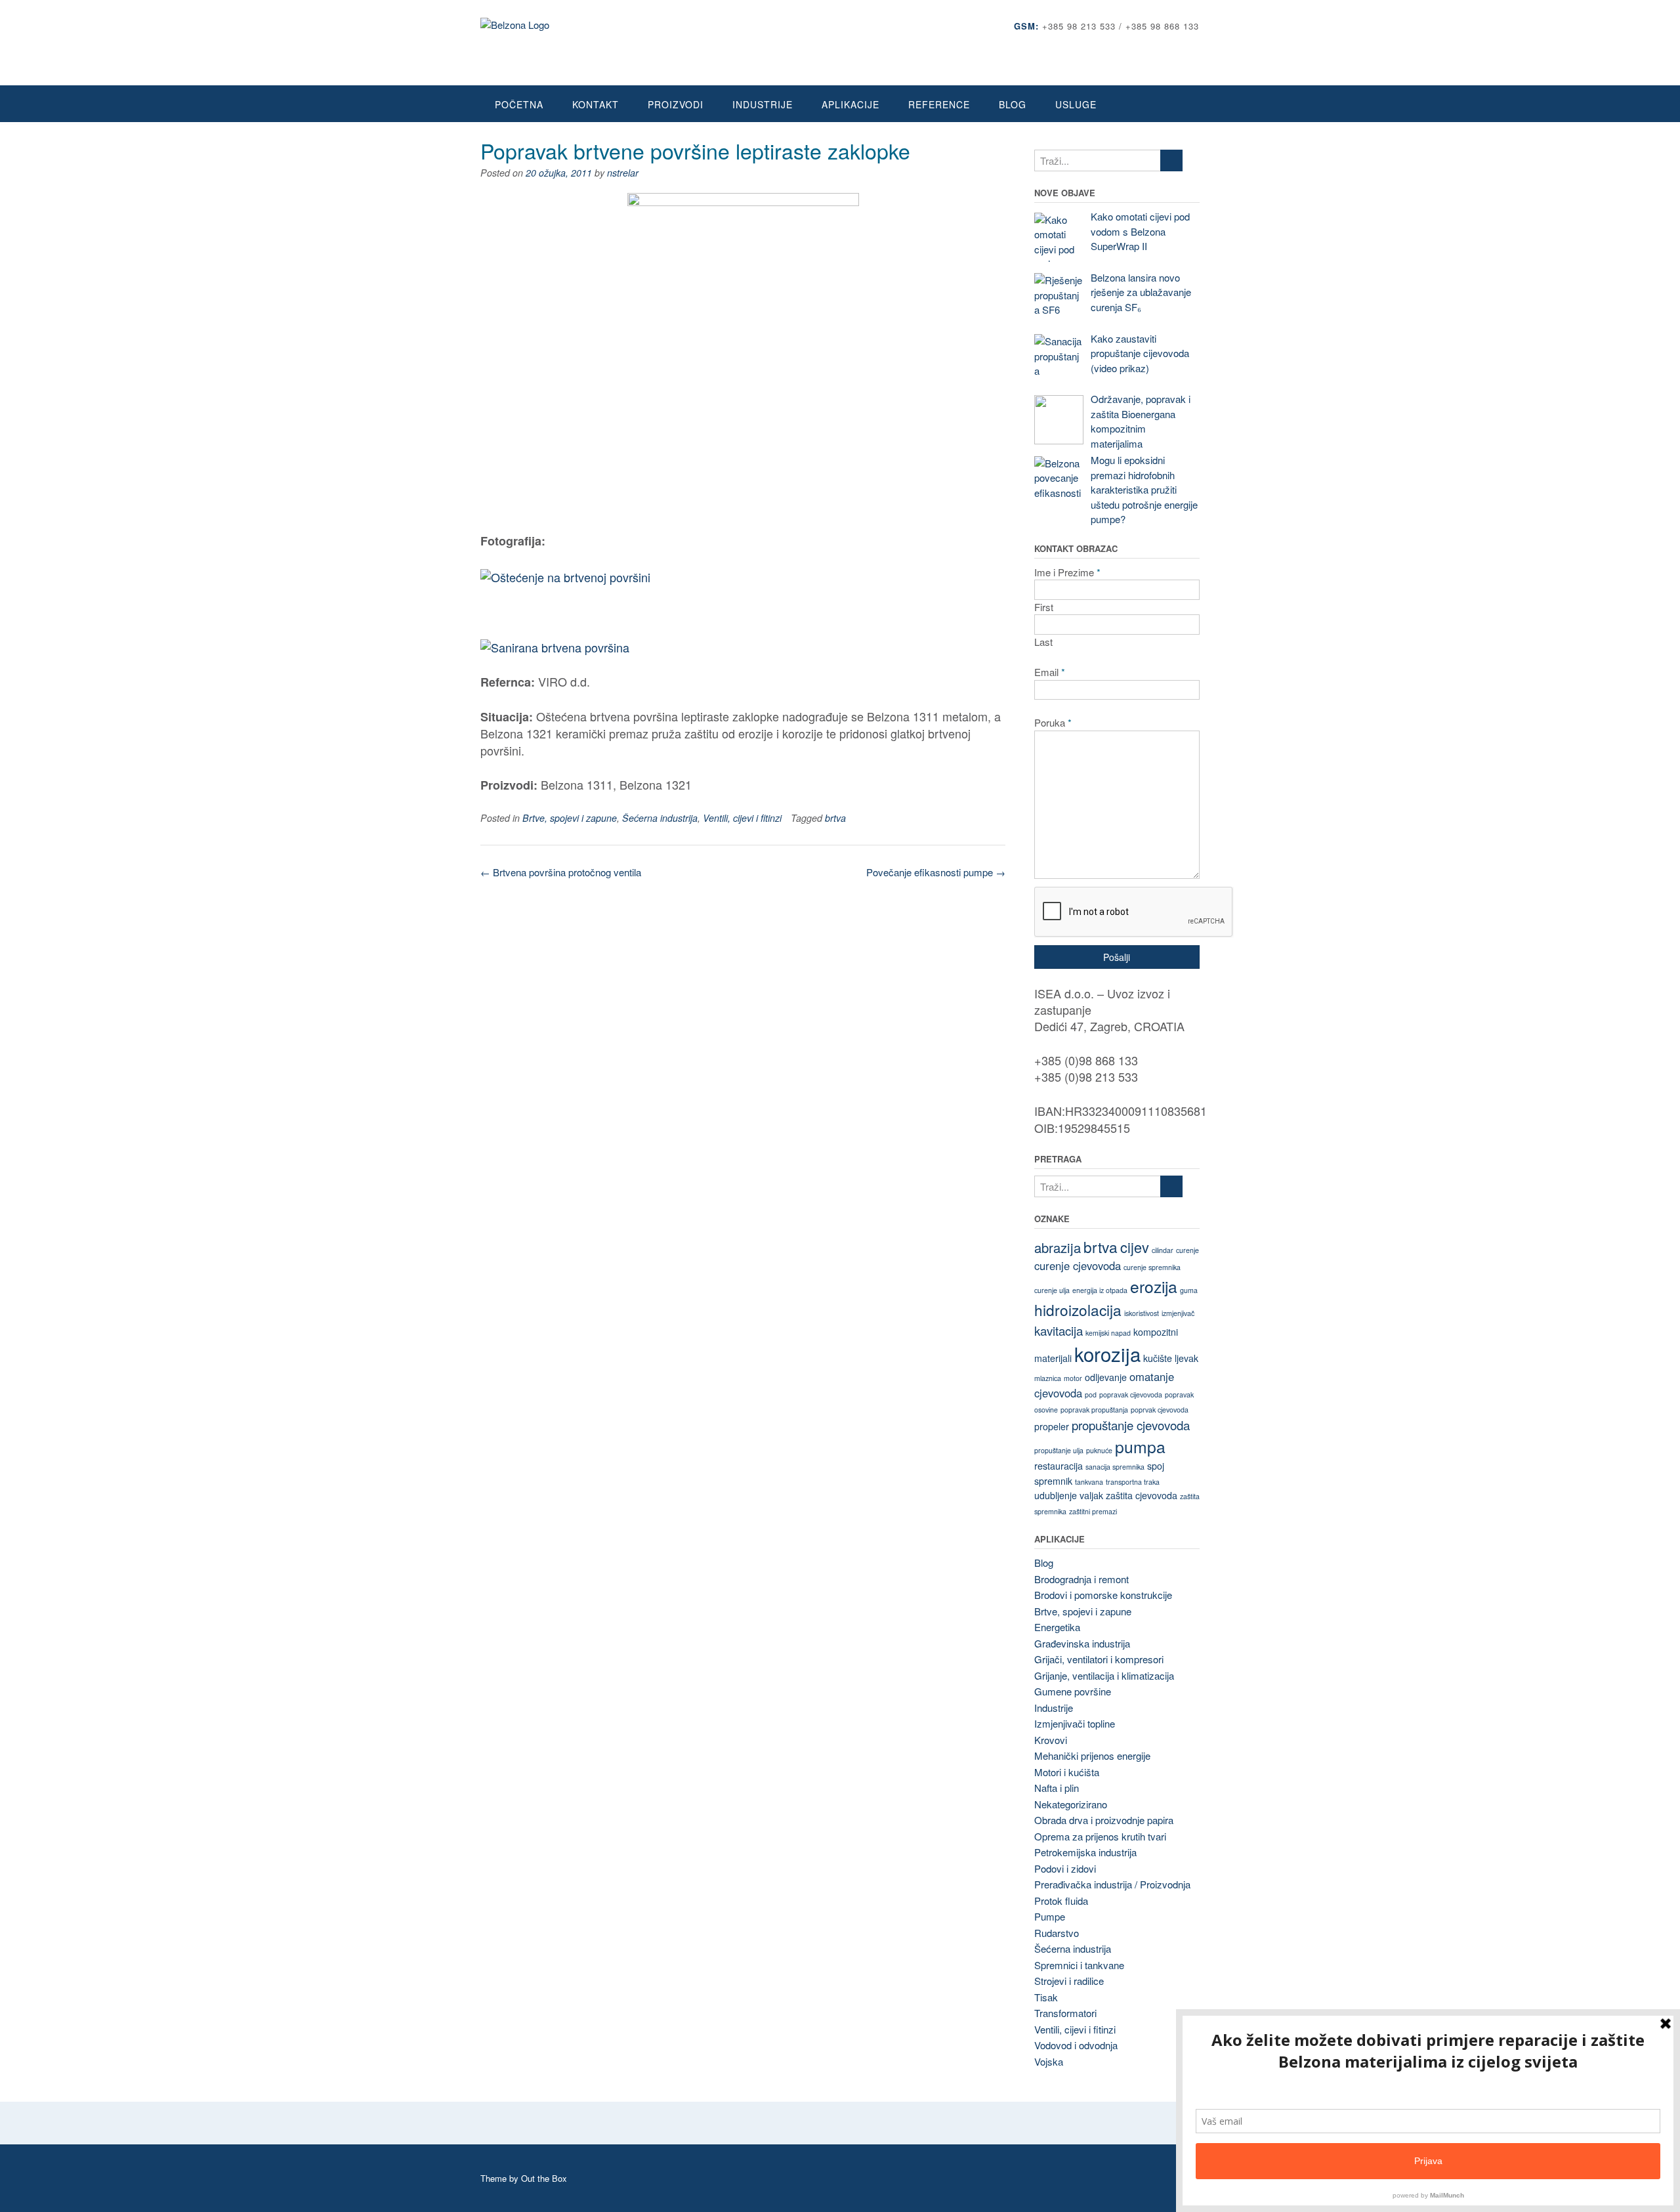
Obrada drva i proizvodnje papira (1104, 1820)
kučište (1158, 1358)
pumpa (1140, 1446)
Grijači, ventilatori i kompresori (1099, 1659)
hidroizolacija (1078, 1309)
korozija (1107, 1353)
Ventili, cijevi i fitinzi (742, 818)
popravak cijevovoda (1131, 1394)
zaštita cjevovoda (1142, 1495)
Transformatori (1065, 2013)
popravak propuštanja (1094, 1410)
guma (1189, 1290)
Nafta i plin (1057, 1788)
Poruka (1053, 722)
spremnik (1053, 1481)
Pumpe (1050, 1916)
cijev (1135, 1247)
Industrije (763, 104)
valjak (1091, 1495)
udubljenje (1056, 1495)
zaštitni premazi (1093, 1511)
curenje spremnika (1152, 1267)
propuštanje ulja (1059, 1450)
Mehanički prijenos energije (1092, 1755)
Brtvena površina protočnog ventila (561, 872)
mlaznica (1048, 1378)
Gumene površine (1073, 1691)
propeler (1052, 1426)
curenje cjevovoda (1078, 1266)
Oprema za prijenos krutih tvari (1100, 1836)
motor (1073, 1378)
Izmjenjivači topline (1075, 1723)
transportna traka (1133, 1482)
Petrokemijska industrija (1085, 1852)
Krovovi (1051, 1740)
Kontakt (596, 104)
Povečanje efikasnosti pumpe (936, 872)
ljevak (1186, 1358)
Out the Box (544, 2178)
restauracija (1059, 1466)
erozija (1154, 1286)
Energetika (1057, 1627)
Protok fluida (1061, 1901)
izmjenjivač (1178, 1313)
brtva (835, 818)
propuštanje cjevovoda (1131, 1425)
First (1044, 607)
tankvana (1089, 1482)
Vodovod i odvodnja (1076, 2045)
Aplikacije (850, 104)
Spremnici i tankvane (1079, 1965)
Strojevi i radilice (1069, 1981)
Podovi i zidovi (1065, 1868)
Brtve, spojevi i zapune (570, 818)
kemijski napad (1108, 1333)
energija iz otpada (1100, 1290)
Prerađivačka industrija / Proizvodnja (1112, 1884)
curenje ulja (1052, 1290)
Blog (1013, 104)
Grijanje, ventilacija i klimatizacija (1104, 1675)
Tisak (1046, 1997)
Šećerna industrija (660, 818)
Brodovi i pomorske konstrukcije (1103, 1595)
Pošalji (1117, 957)
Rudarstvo (1057, 1933)
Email (1050, 672)
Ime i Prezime (1067, 572)
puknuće (1099, 1450)
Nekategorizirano (1071, 1804)
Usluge (1076, 104)
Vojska (1049, 2061)
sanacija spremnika (1115, 1467)
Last (1043, 642)
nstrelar (623, 173)
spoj (1156, 1466)
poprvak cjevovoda (1160, 1410)
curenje (1187, 1250)
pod (1091, 1394)
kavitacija (1059, 1330)
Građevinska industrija (1082, 1643)
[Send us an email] (1195, 46)
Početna (519, 104)
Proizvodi (676, 104)
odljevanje (1106, 1377)
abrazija (1058, 1247)
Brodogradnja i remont (1081, 1579)
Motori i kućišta (1067, 1772)
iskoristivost (1142, 1313)
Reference (939, 104)
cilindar (1163, 1250)
